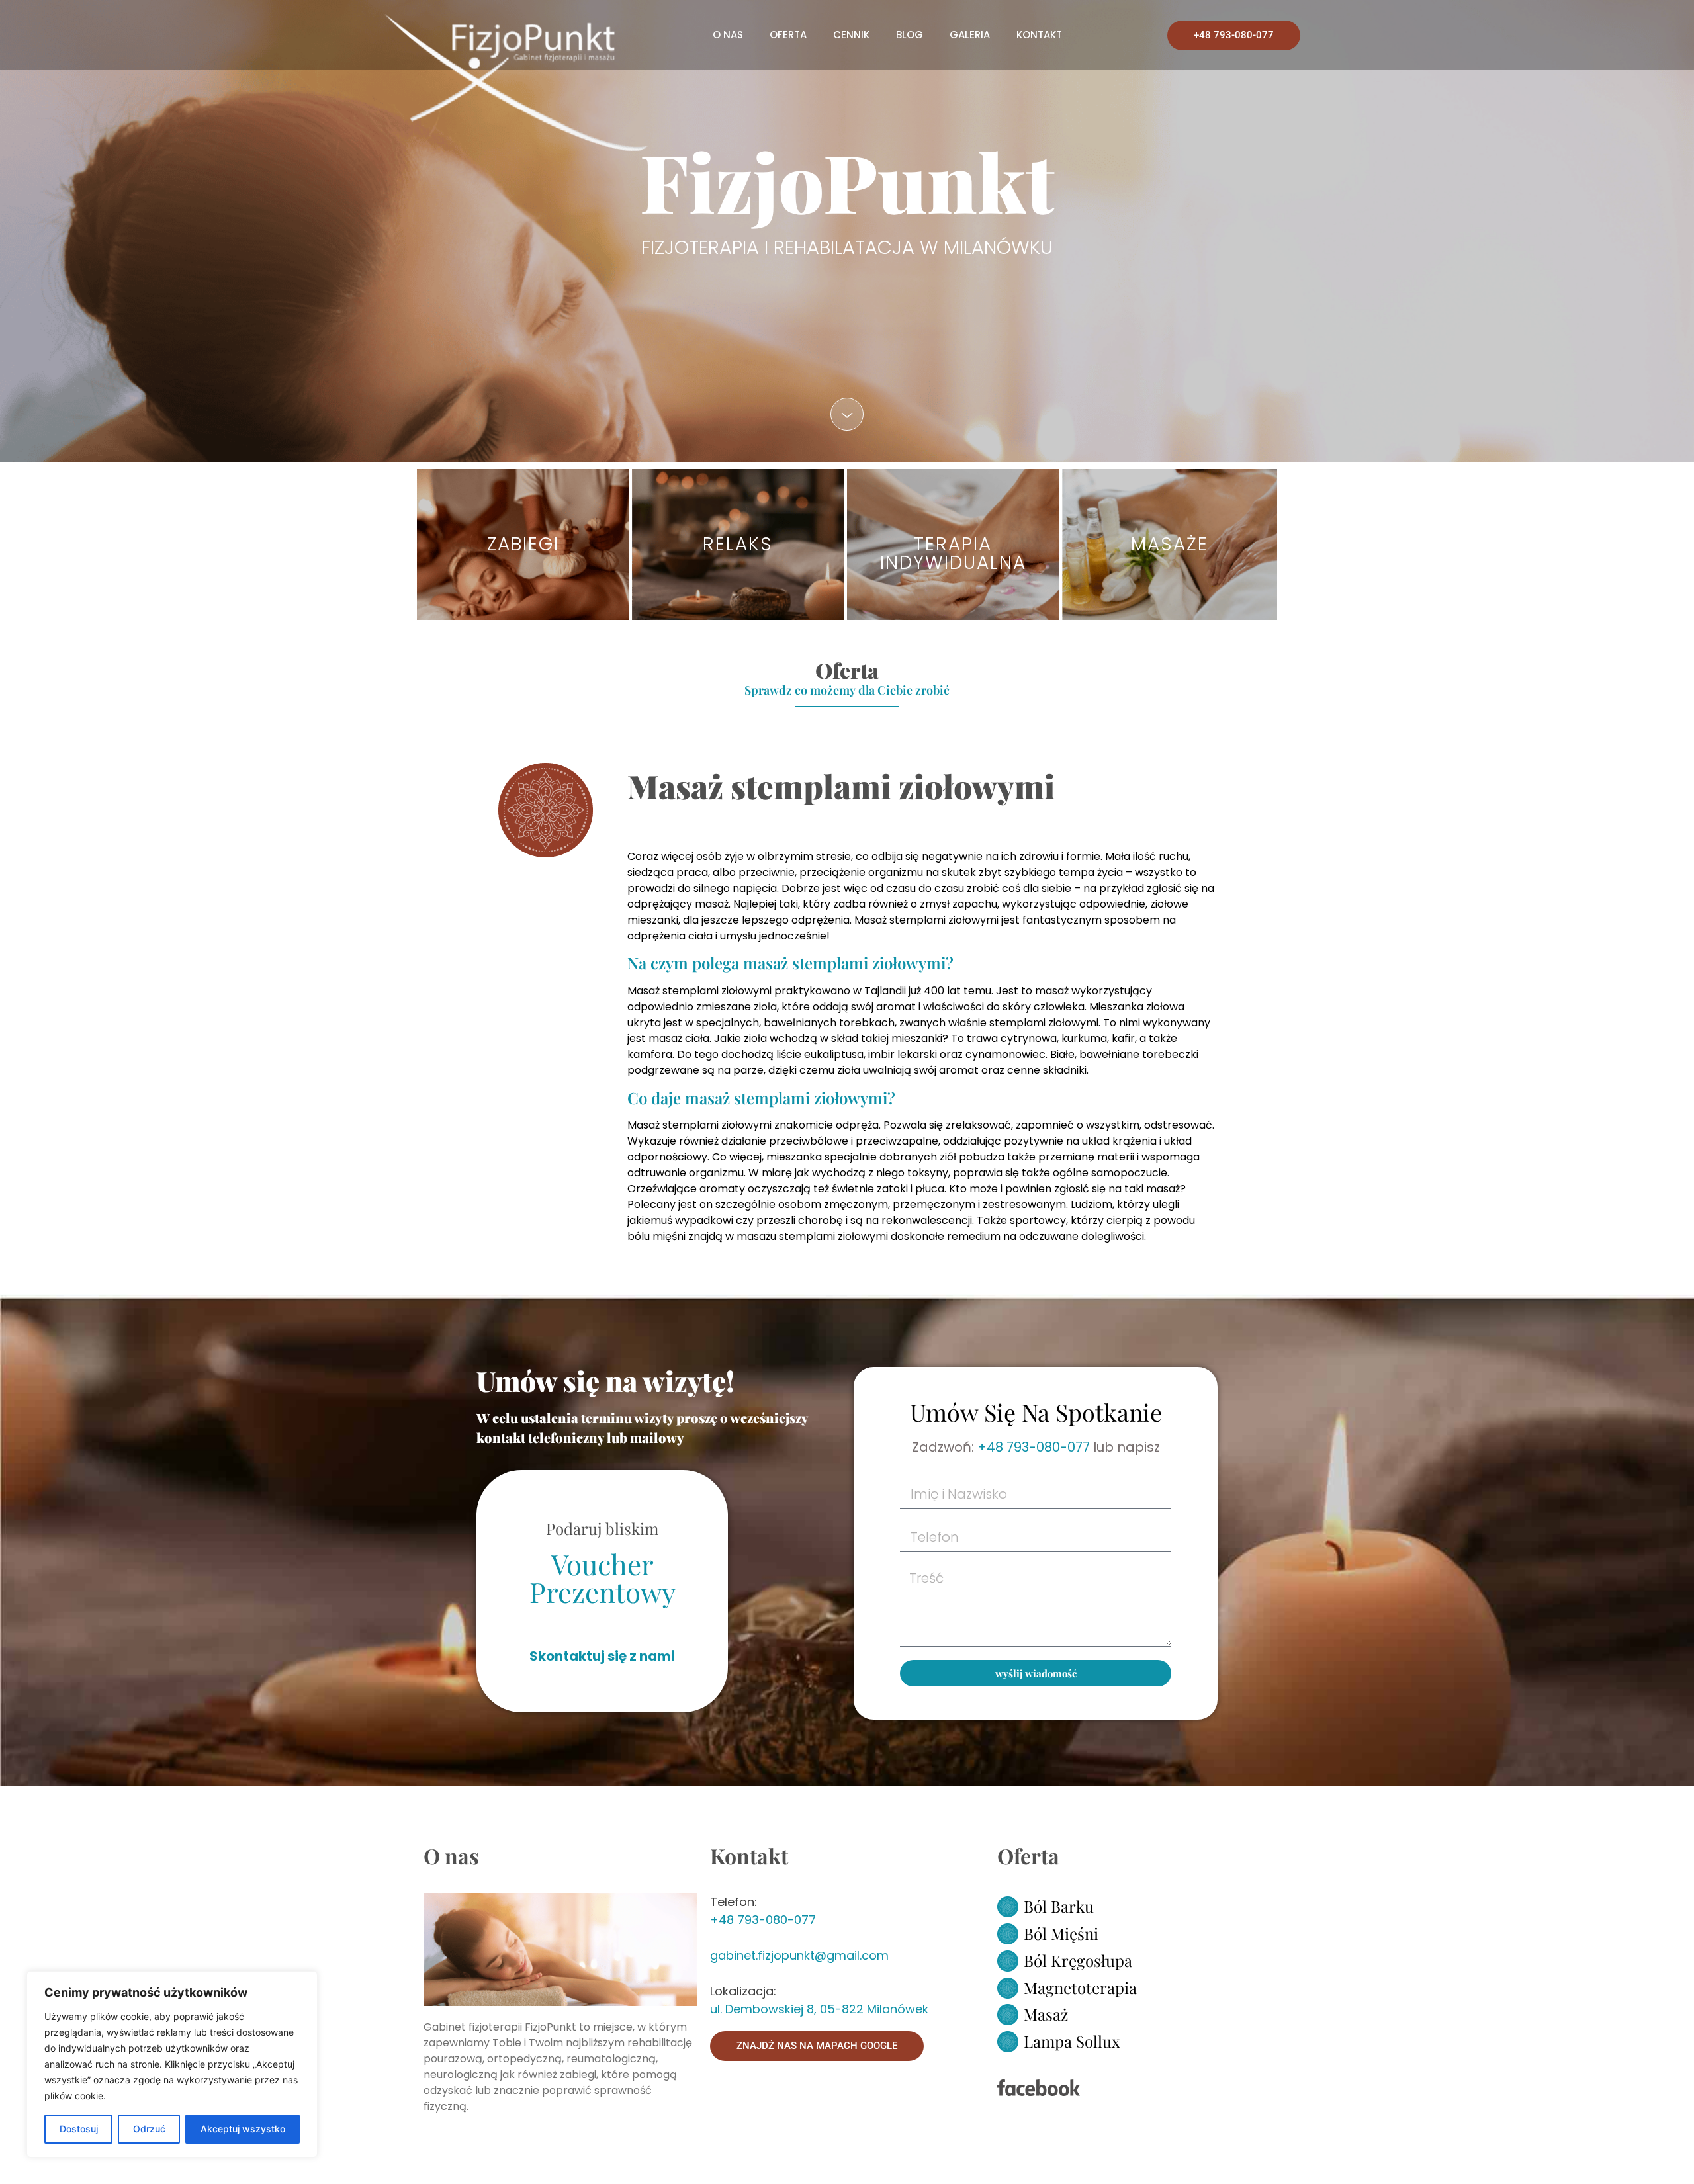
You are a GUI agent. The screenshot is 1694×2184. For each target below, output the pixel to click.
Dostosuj (79, 2129)
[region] (172, 2064)
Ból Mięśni (1061, 1933)
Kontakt (1039, 35)
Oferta (788, 35)
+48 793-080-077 (1034, 1447)
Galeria (970, 35)
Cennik (851, 35)
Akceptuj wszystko (243, 2129)
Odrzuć (149, 2129)
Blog (910, 35)
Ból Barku (1059, 1906)
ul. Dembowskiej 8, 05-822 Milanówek (819, 2009)
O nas (728, 35)
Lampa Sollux (1072, 2041)
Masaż (1046, 2014)
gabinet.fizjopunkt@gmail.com (799, 1955)
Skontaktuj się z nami (602, 1656)
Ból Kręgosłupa (1078, 1960)
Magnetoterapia (1080, 1987)
